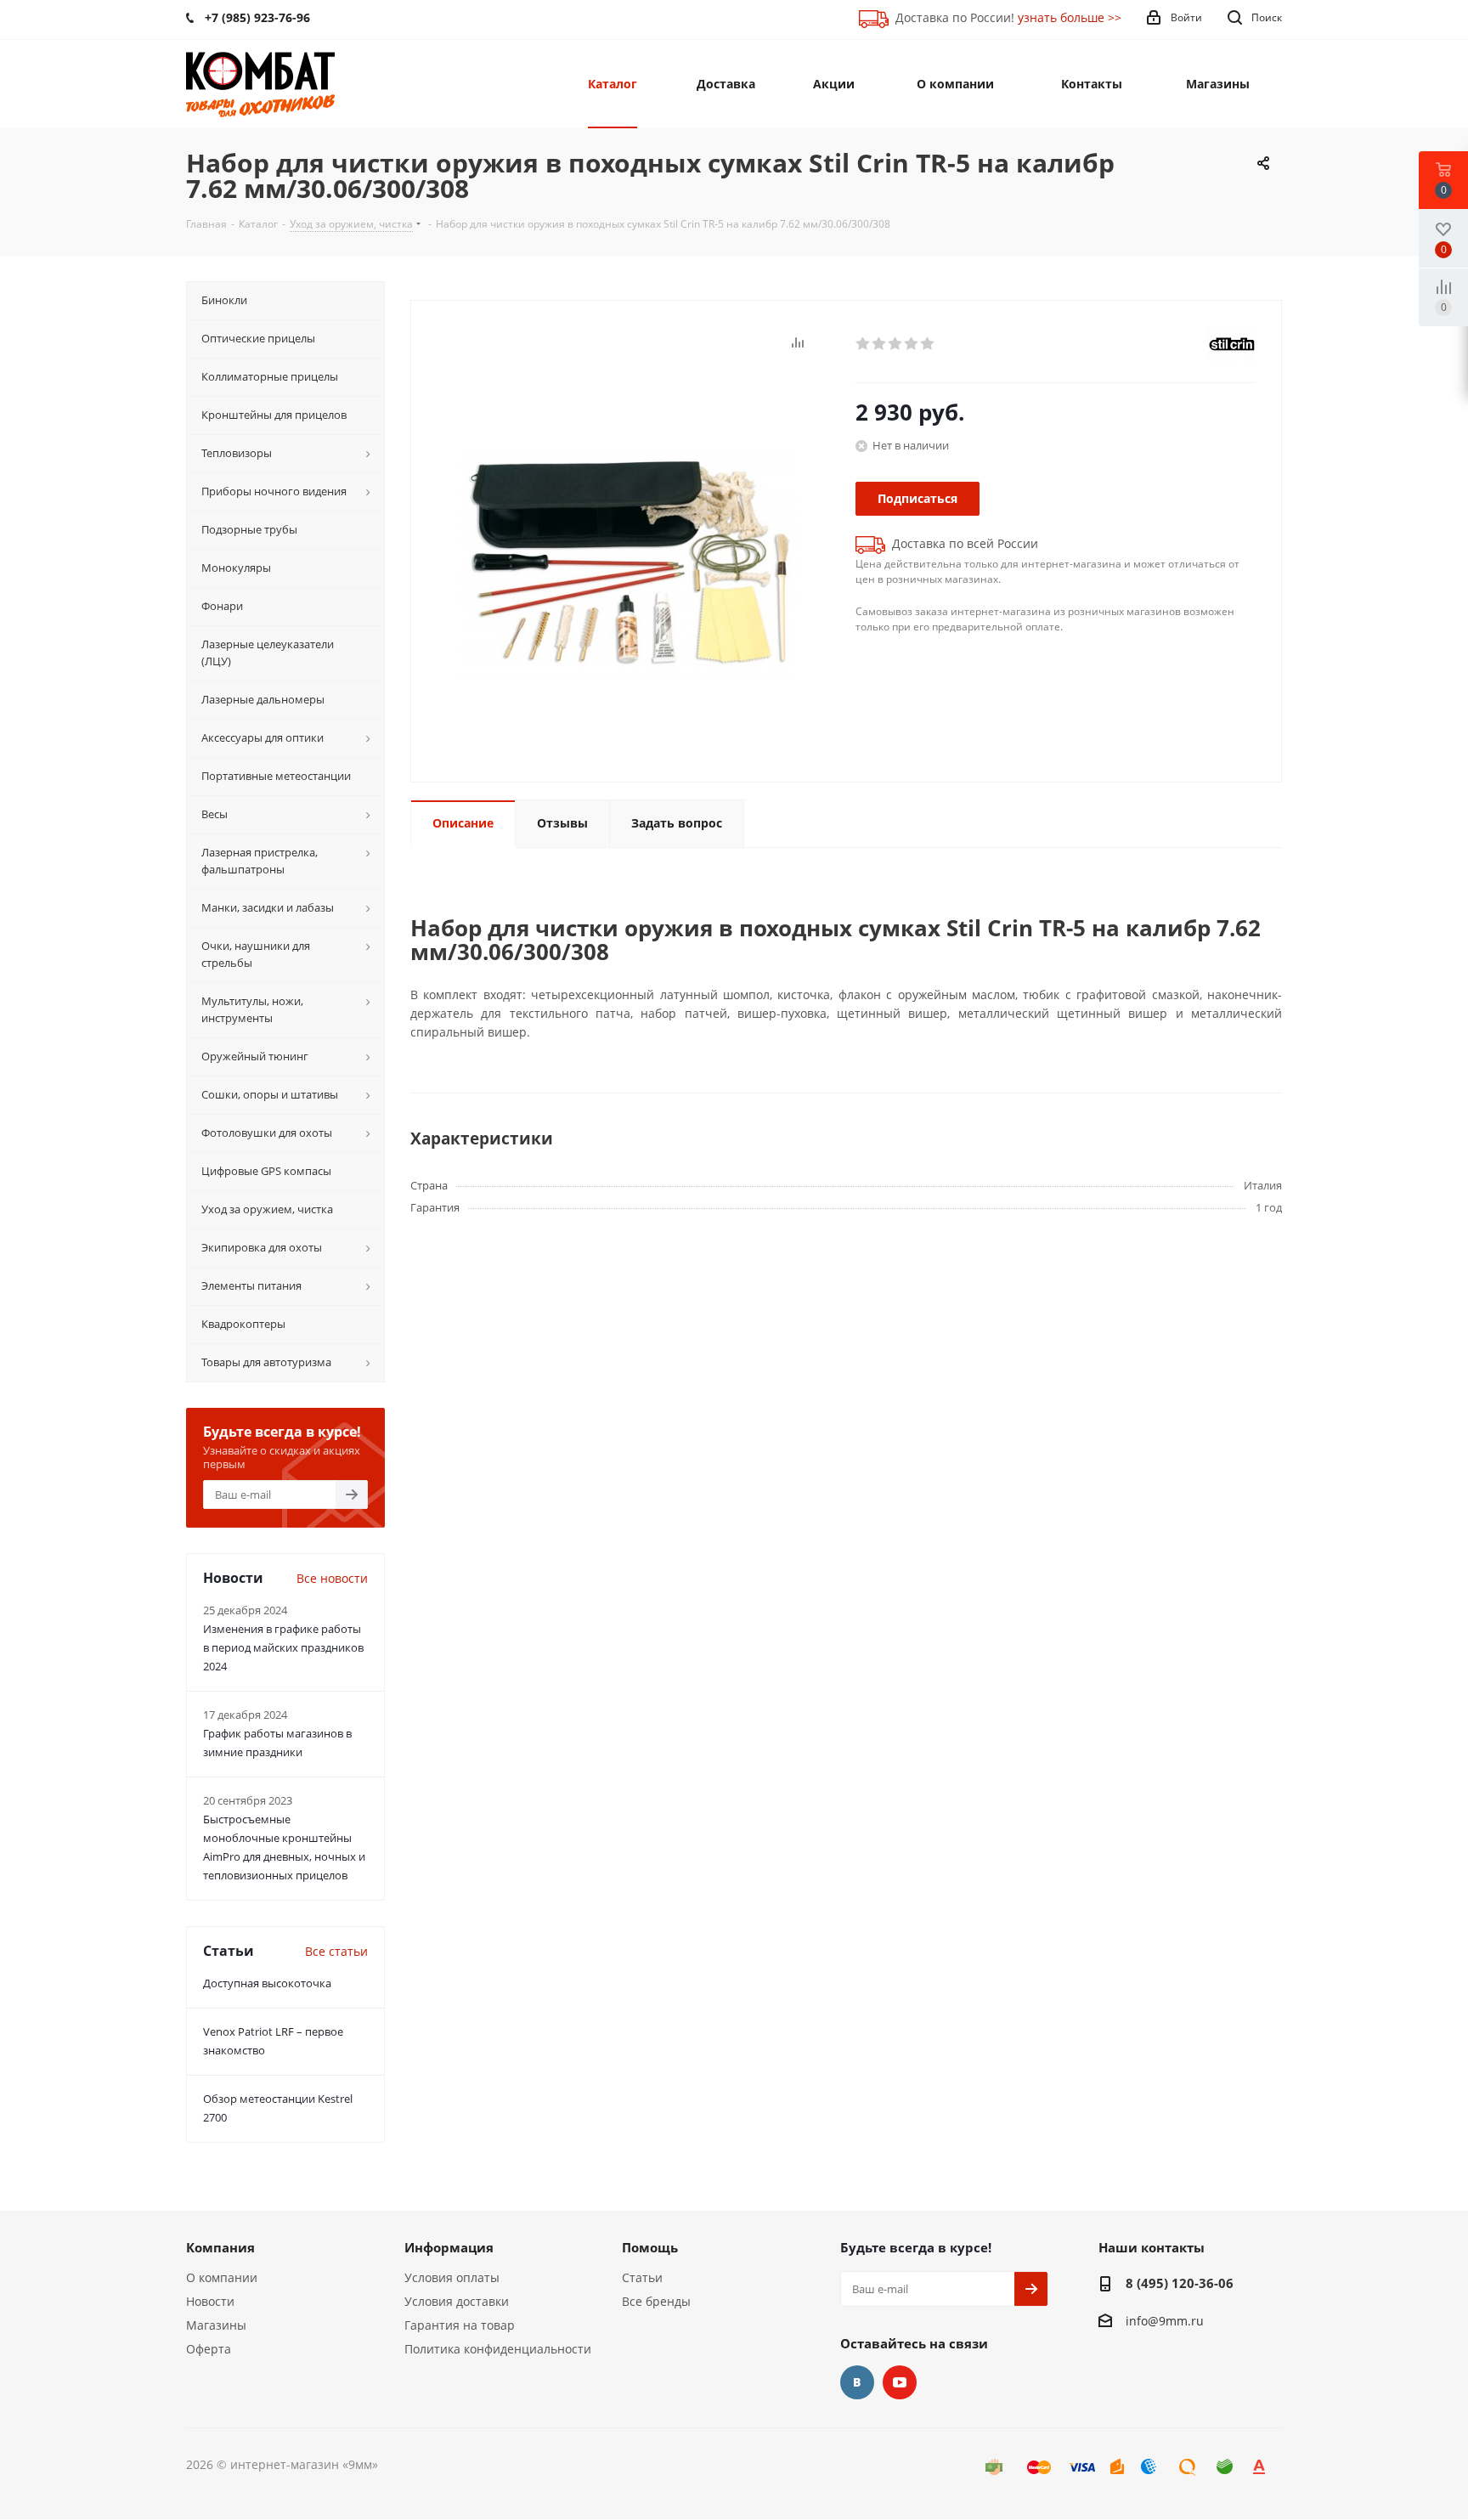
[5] (928, 344)
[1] (864, 344)
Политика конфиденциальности (498, 2349)
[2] (880, 344)
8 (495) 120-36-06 (1180, 2283)
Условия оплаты (452, 2277)
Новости (210, 2301)
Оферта (209, 2349)
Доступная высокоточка (267, 1983)
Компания (220, 2247)
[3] (896, 344)
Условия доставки (457, 2301)
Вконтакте (857, 2382)
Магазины (216, 2325)
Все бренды (656, 2301)
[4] (912, 344)
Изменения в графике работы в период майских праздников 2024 (283, 1647)
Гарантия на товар (460, 2325)
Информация (449, 2247)
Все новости (332, 1578)
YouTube (900, 2382)
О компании (222, 2277)
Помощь (650, 2247)
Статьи (642, 2277)
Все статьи (336, 1951)
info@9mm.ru (1165, 2321)
